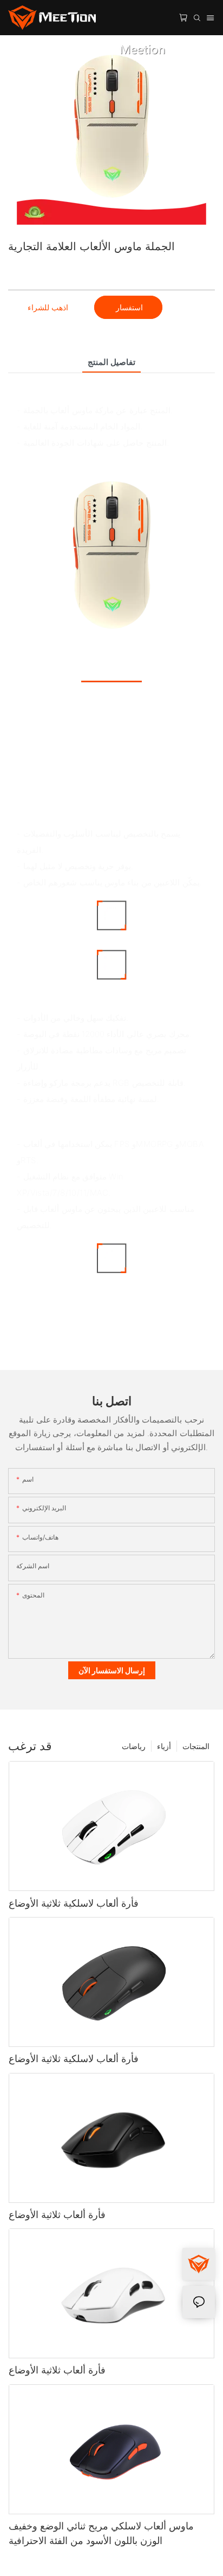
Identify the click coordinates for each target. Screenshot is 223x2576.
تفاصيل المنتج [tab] (111, 362)
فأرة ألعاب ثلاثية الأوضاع (57, 2215)
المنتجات (196, 1746)
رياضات (134, 1746)
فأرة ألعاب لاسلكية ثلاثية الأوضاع (74, 1903)
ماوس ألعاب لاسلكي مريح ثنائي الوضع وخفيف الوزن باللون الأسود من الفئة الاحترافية (101, 2533)
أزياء (164, 1746)
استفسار (128, 307)
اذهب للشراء (48, 307)
